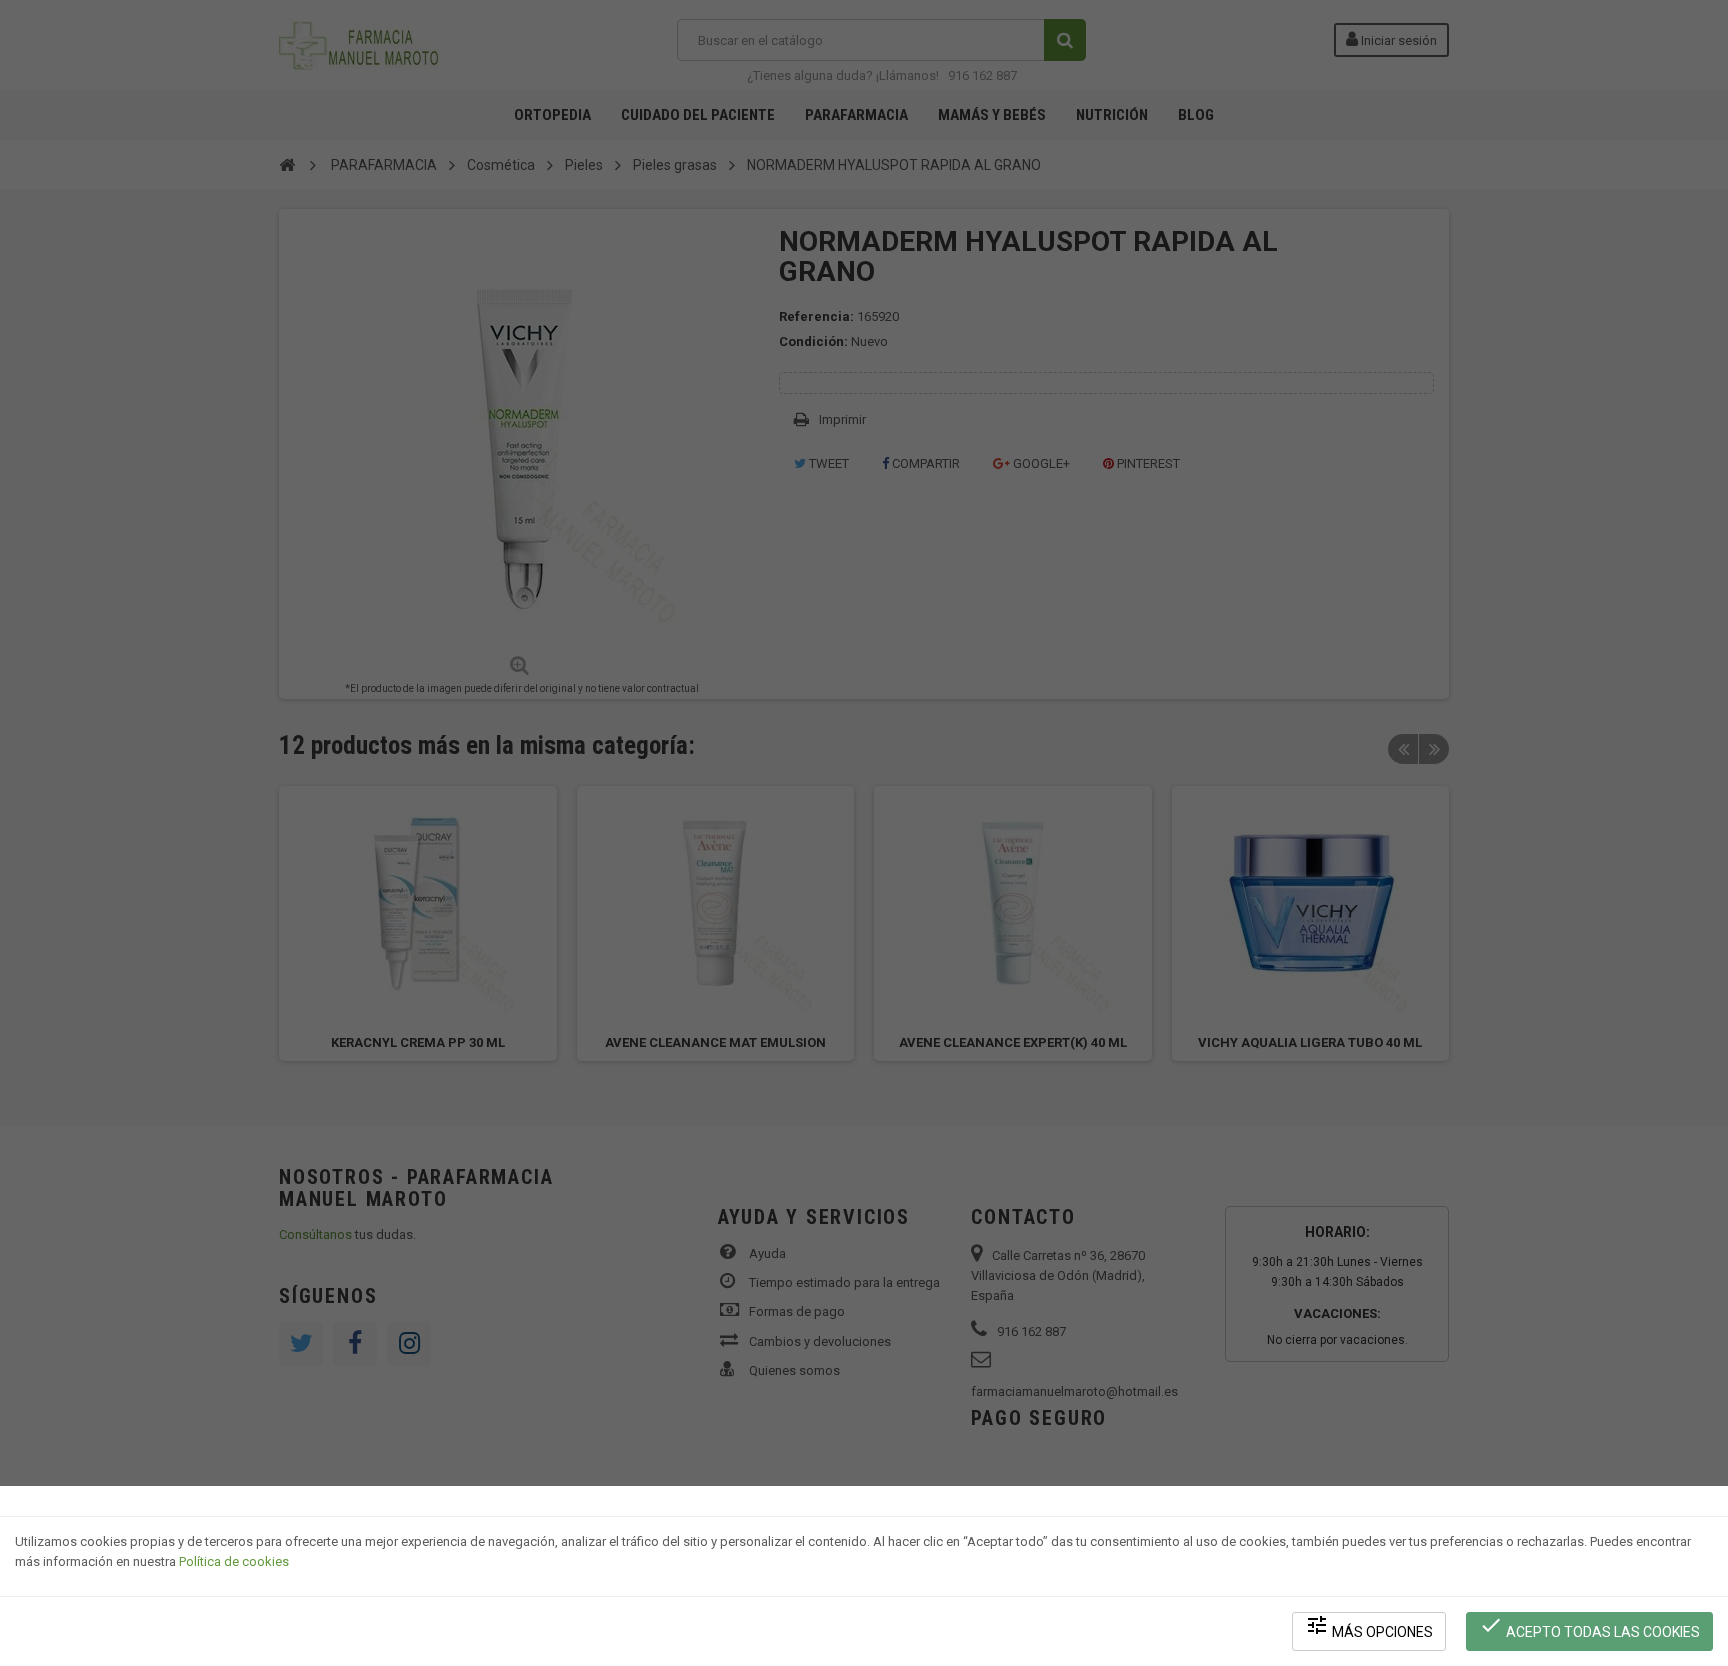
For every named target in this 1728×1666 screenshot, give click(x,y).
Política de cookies (234, 1561)
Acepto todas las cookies (1589, 1626)
